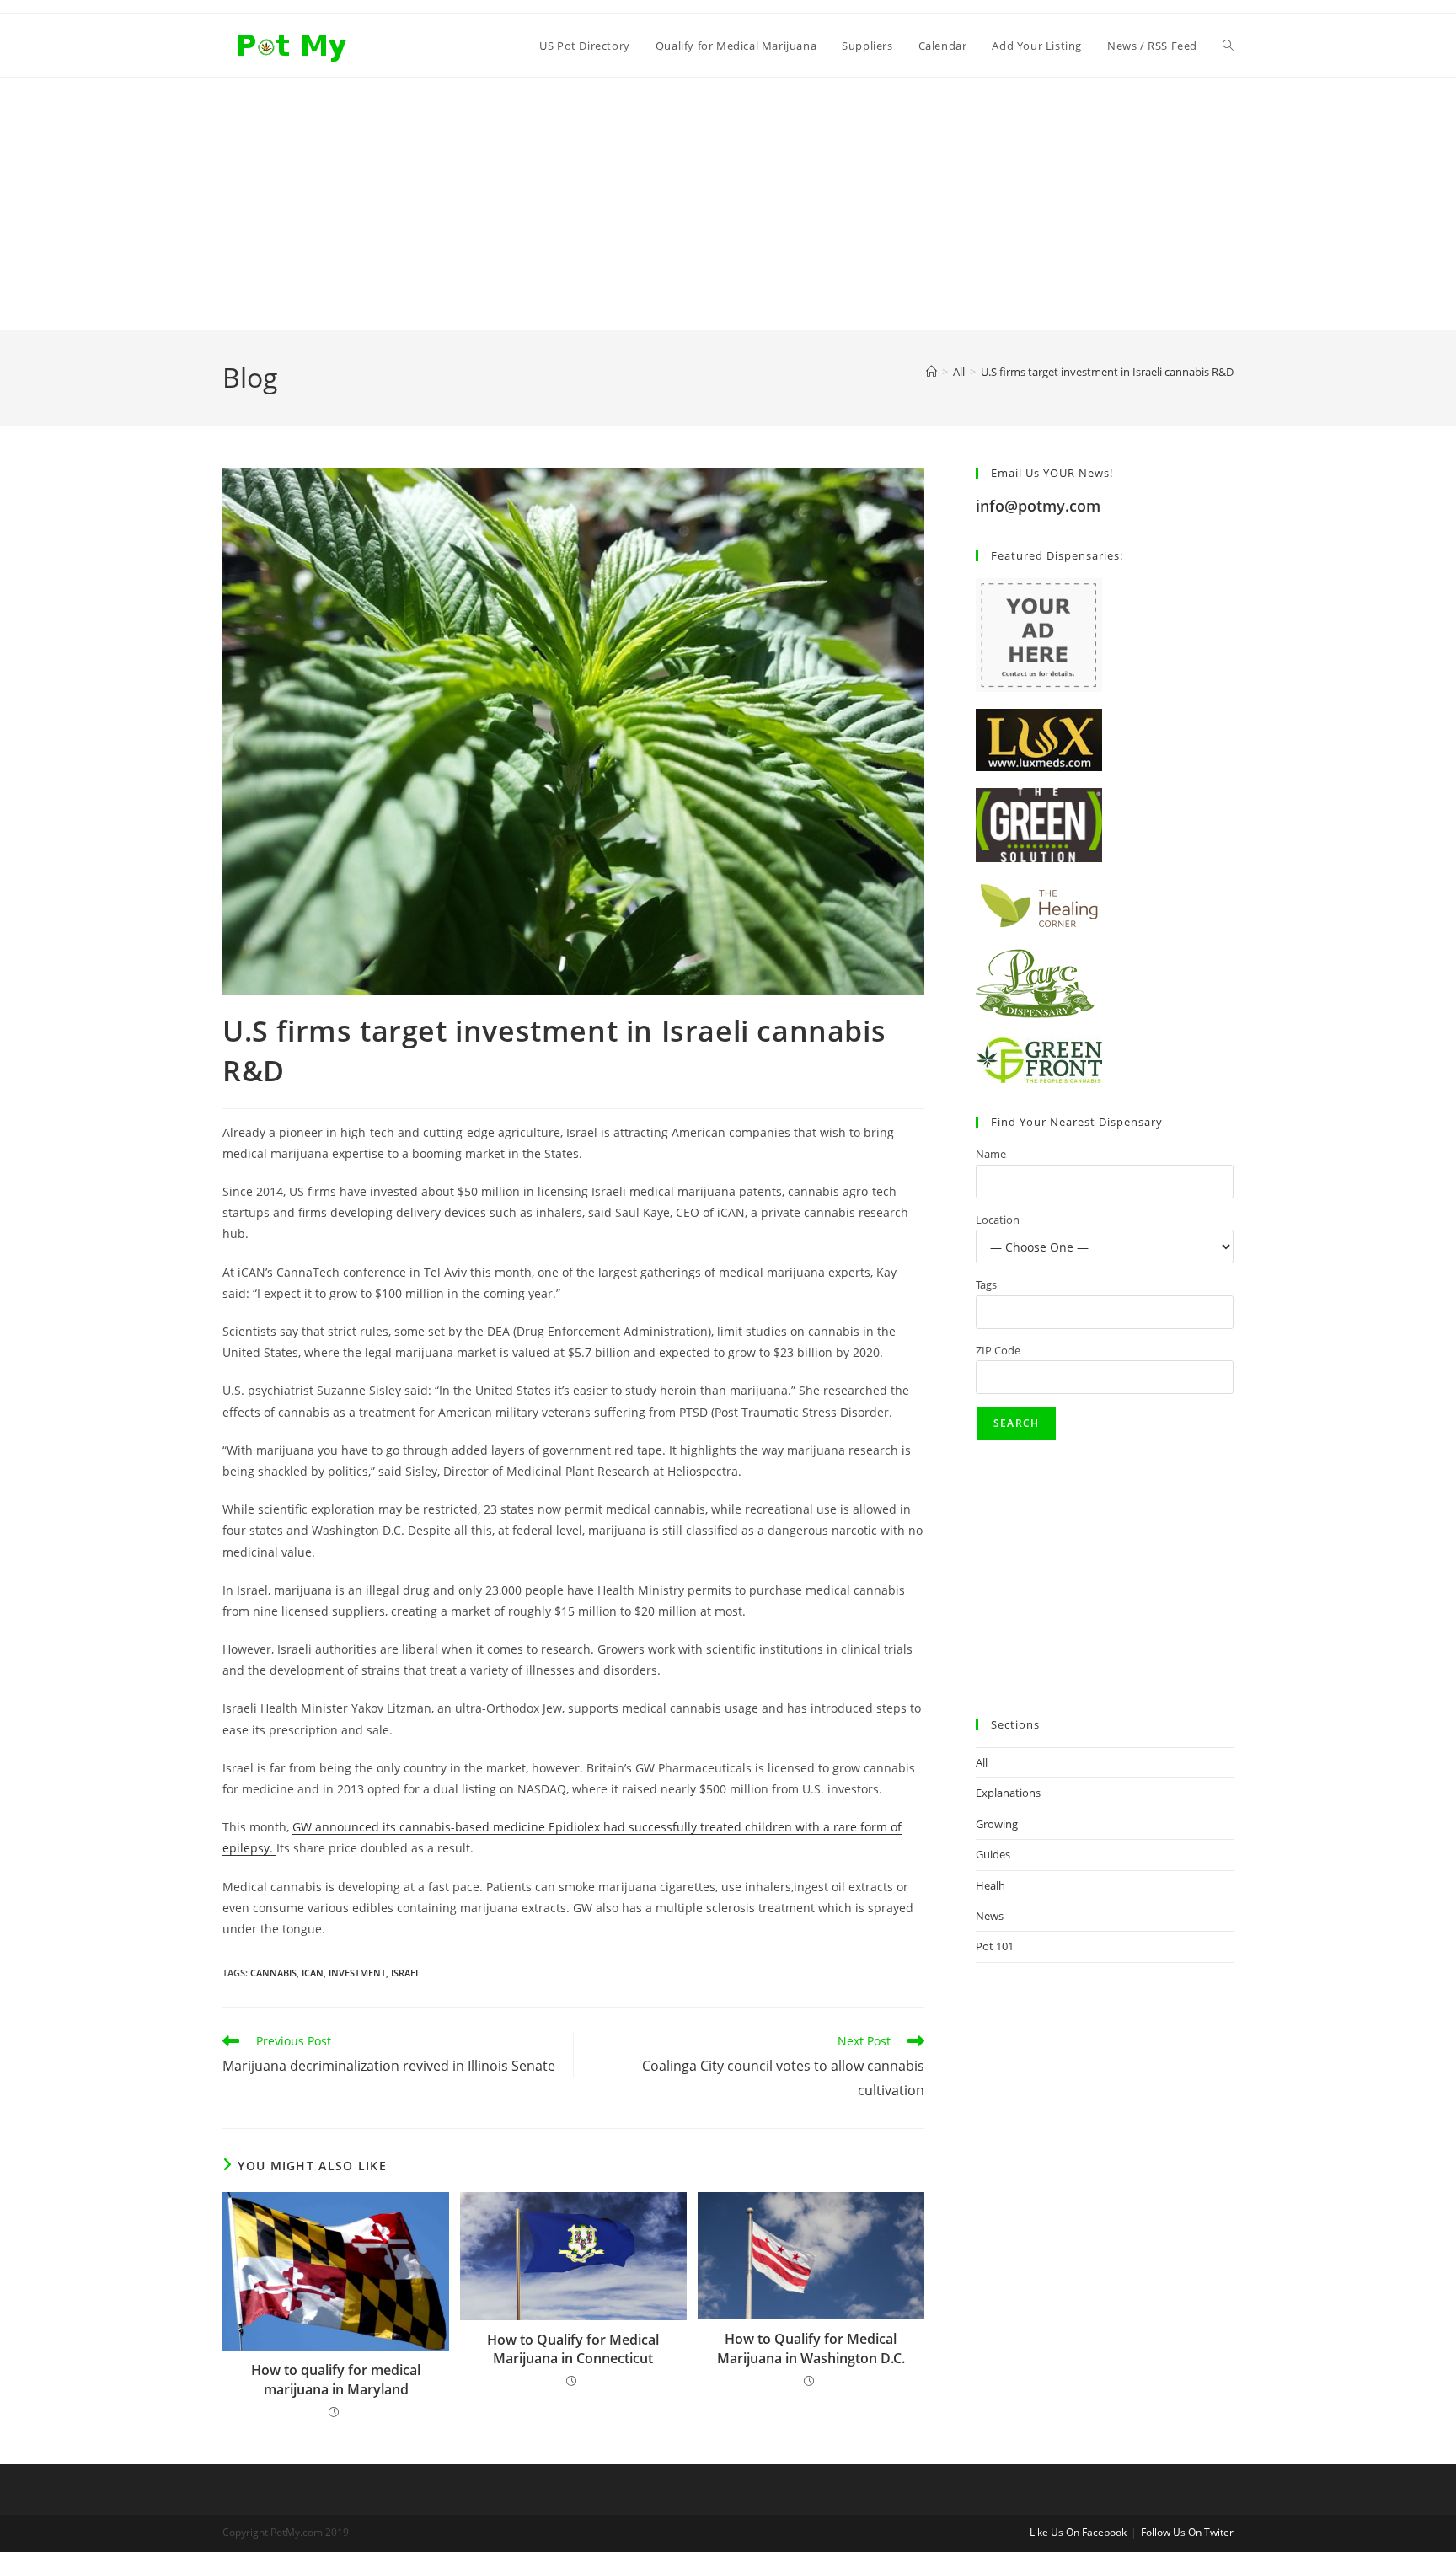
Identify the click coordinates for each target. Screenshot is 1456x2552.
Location (998, 1220)
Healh (990, 1885)
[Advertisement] (728, 204)
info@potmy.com (1038, 506)
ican (313, 1973)
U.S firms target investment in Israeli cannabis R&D (1107, 372)
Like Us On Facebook (1078, 2532)
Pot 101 (995, 1946)
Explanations (1008, 1793)
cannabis (273, 1973)
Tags (986, 1284)
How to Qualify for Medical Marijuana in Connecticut (573, 2349)
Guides (993, 1854)
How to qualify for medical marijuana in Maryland (336, 2379)
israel (406, 1973)
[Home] (931, 372)
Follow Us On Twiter (1187, 2532)
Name (991, 1154)
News (990, 1916)
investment (357, 1973)
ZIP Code (998, 1350)
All (982, 1762)
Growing (997, 1824)
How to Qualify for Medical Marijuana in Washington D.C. (811, 2348)
